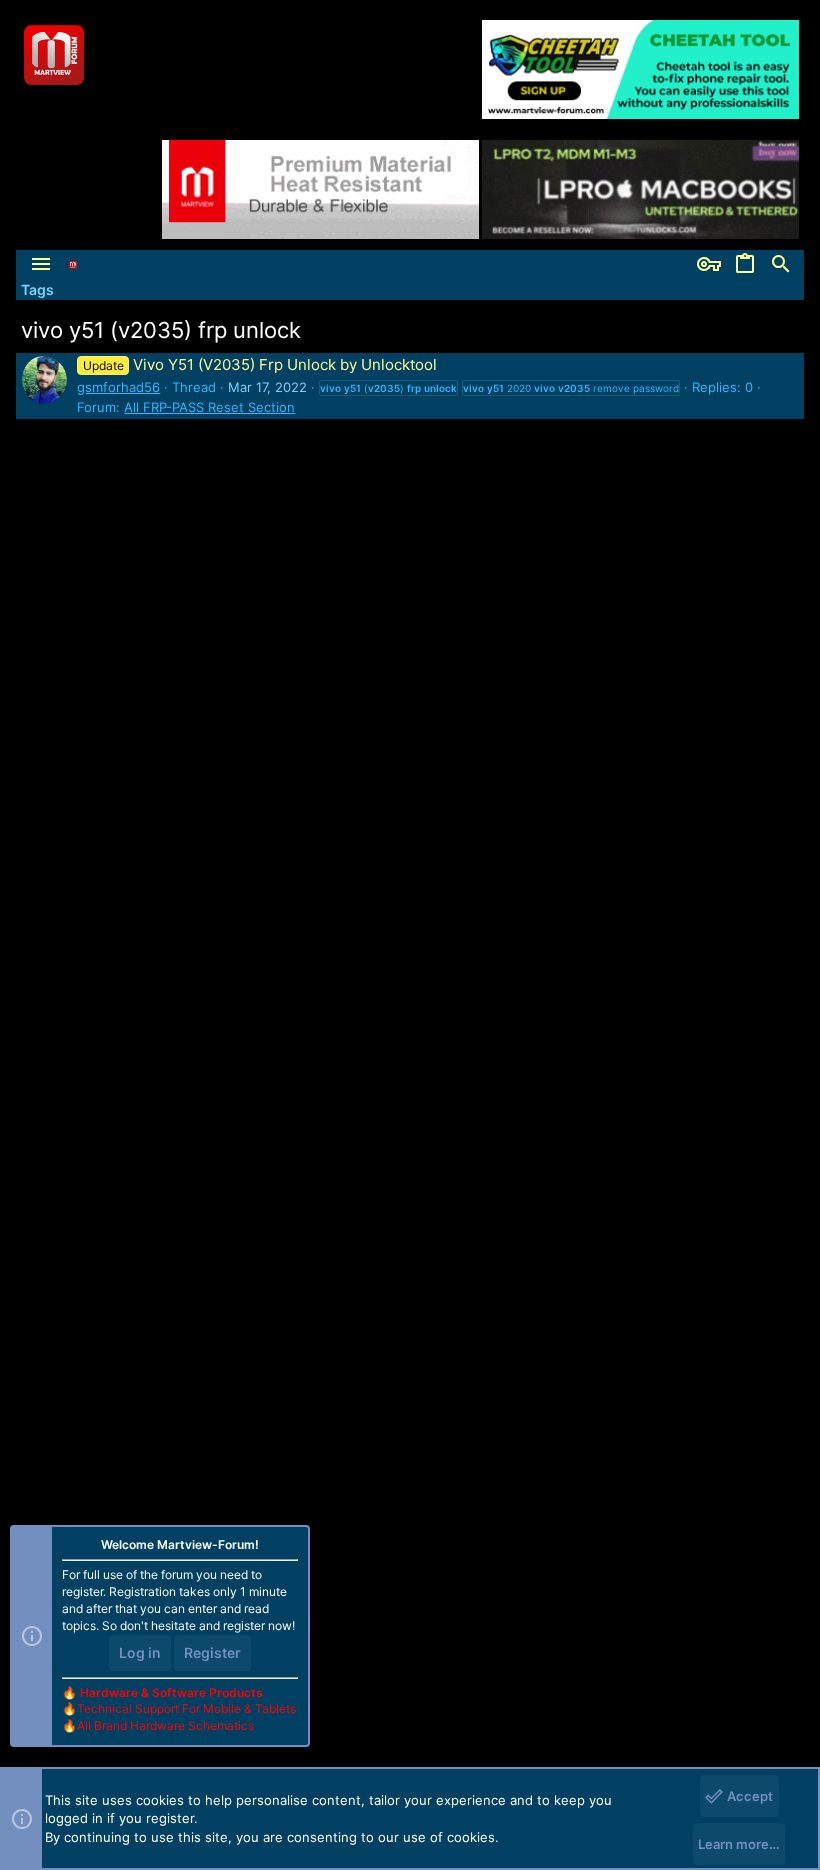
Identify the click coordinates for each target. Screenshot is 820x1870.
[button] (41, 265)
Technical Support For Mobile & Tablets (186, 1708)
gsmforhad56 (118, 387)
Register (212, 1652)
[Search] (781, 265)
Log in (140, 1652)
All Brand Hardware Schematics (165, 1725)
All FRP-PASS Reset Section (209, 407)
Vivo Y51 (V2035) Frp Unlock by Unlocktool (259, 364)
